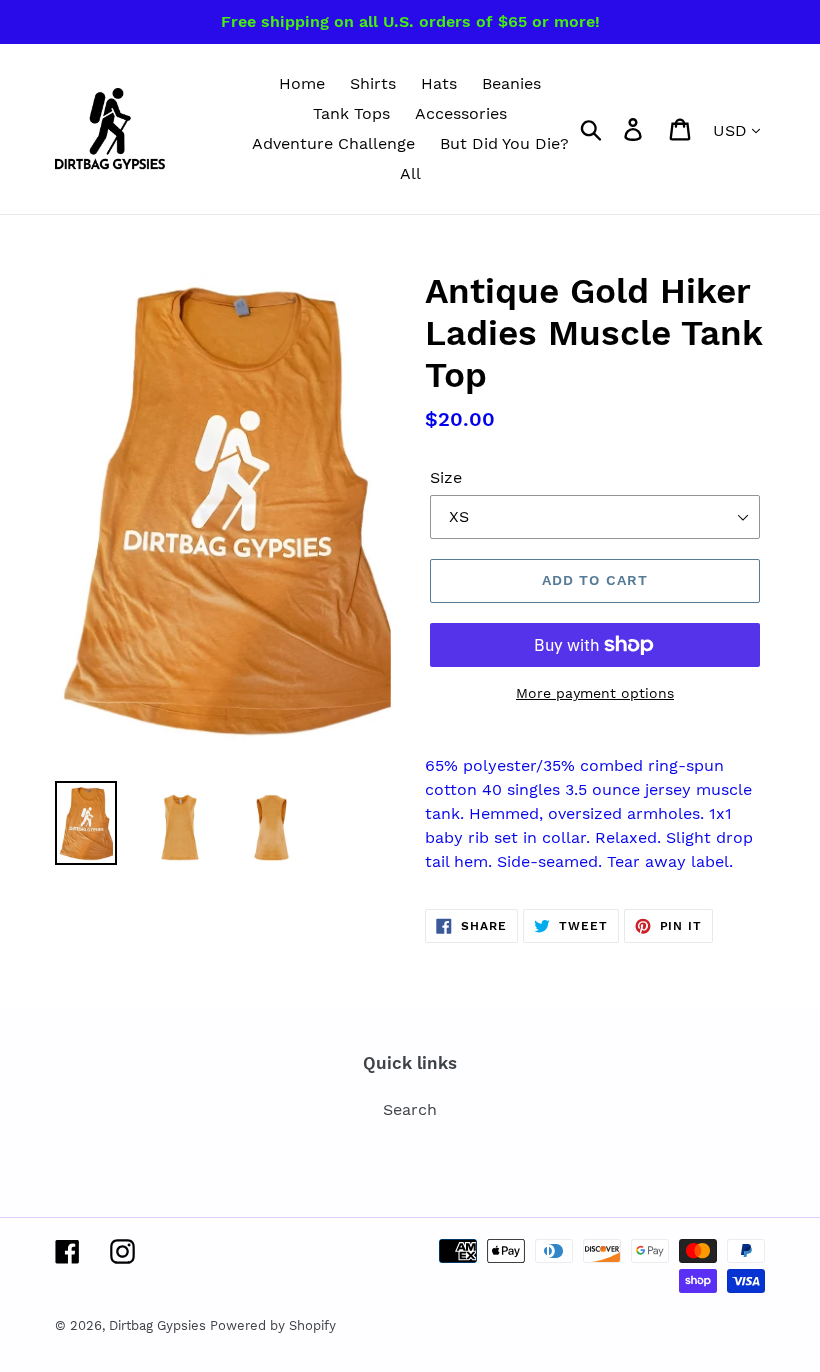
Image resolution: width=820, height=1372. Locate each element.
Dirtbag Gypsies (159, 1325)
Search (410, 1109)
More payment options (595, 693)
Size (446, 477)
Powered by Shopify (273, 1325)
